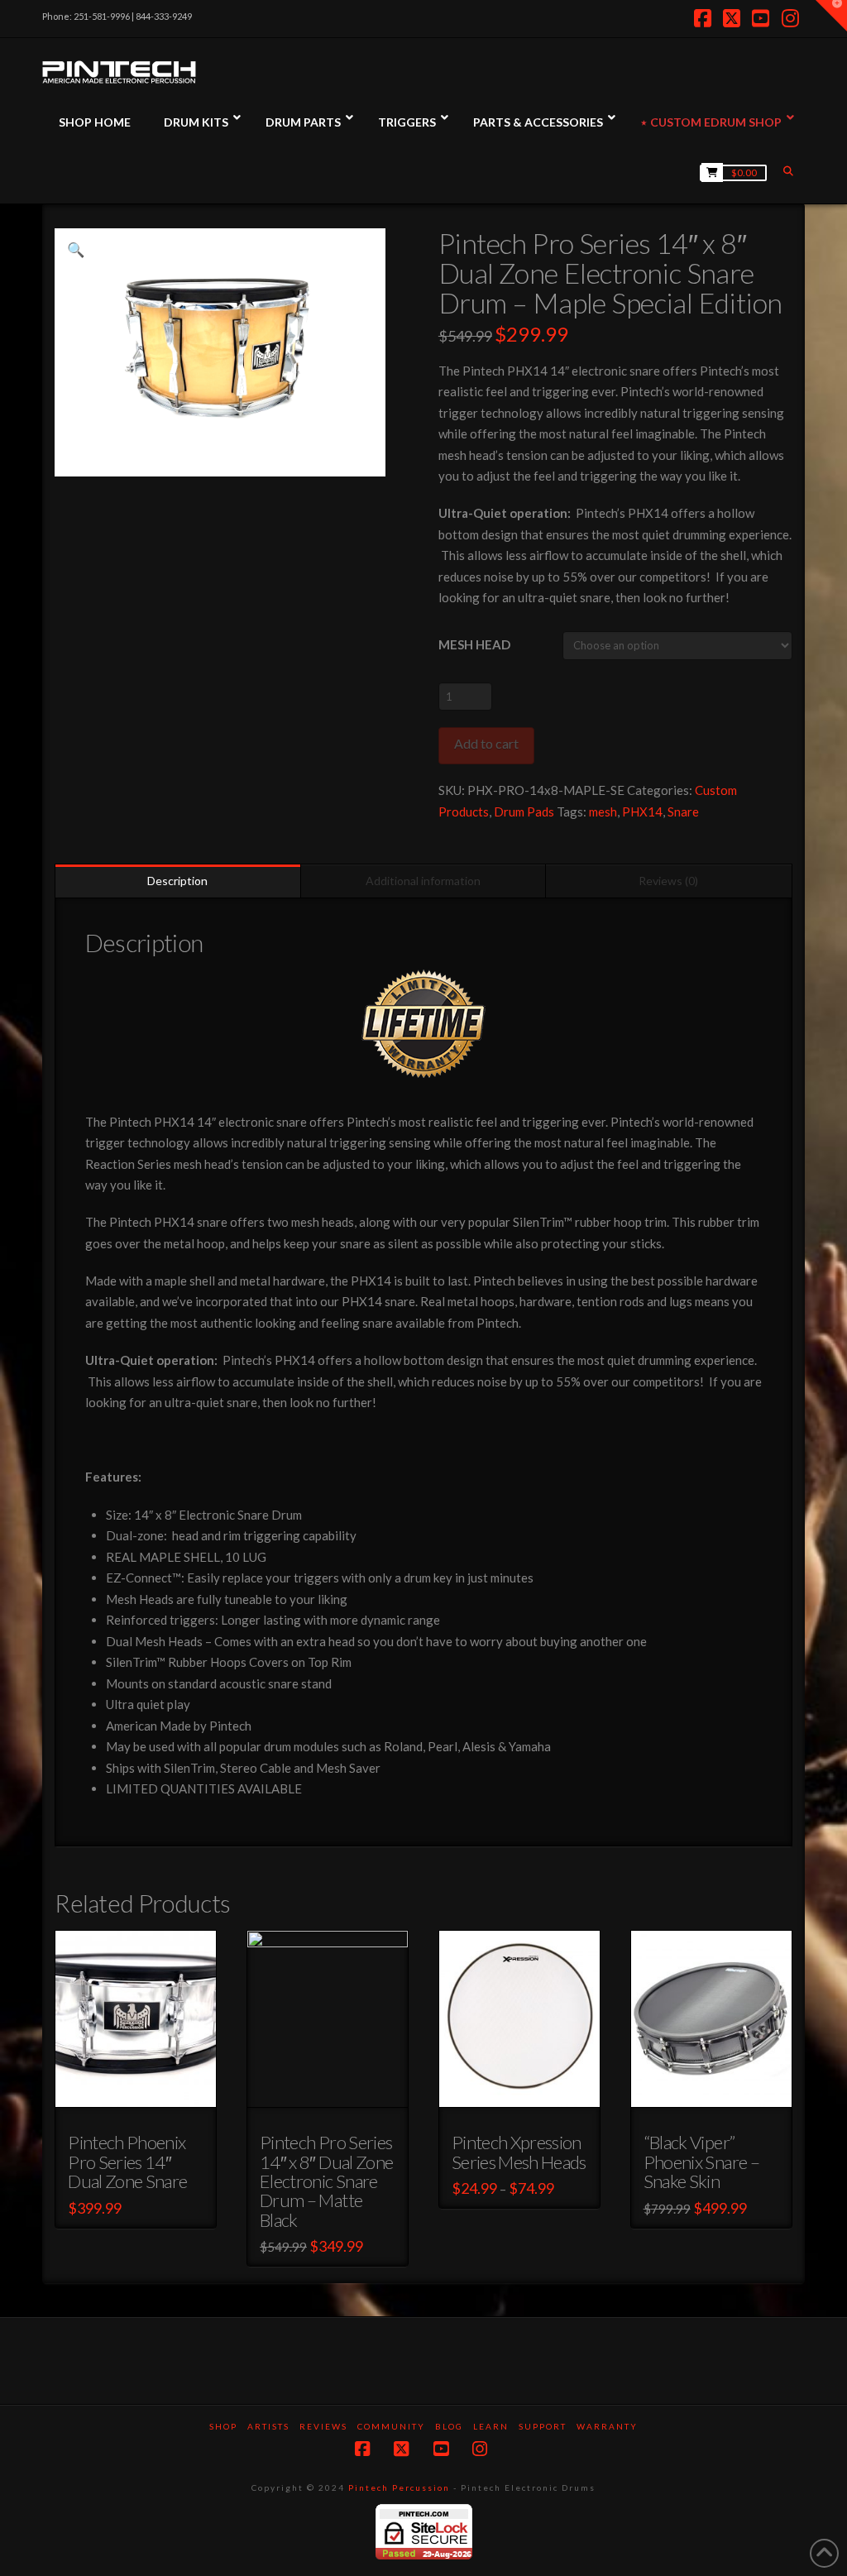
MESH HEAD (474, 644)
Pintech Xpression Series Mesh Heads (519, 2152)
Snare (683, 812)
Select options (141, 2092)
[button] (76, 250)
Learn (491, 2426)
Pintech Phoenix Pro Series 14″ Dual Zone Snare (127, 2162)
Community (391, 2426)
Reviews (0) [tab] (668, 881)
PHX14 (642, 812)
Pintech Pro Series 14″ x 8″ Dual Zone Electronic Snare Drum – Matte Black (326, 2181)
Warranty (607, 2426)
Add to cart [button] (718, 2092)
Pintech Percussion (399, 2487)
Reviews (323, 2426)
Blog (449, 2426)
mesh (603, 812)
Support (543, 2426)
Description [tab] (177, 881)
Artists (268, 2426)
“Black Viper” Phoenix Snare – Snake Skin (701, 2162)
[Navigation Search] (790, 171)
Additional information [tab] (423, 881)
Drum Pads (524, 812)
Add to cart (486, 743)
